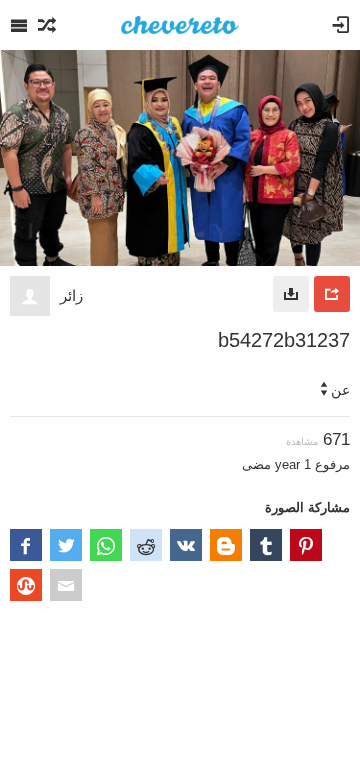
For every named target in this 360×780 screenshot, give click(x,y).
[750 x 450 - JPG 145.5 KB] (291, 294)
